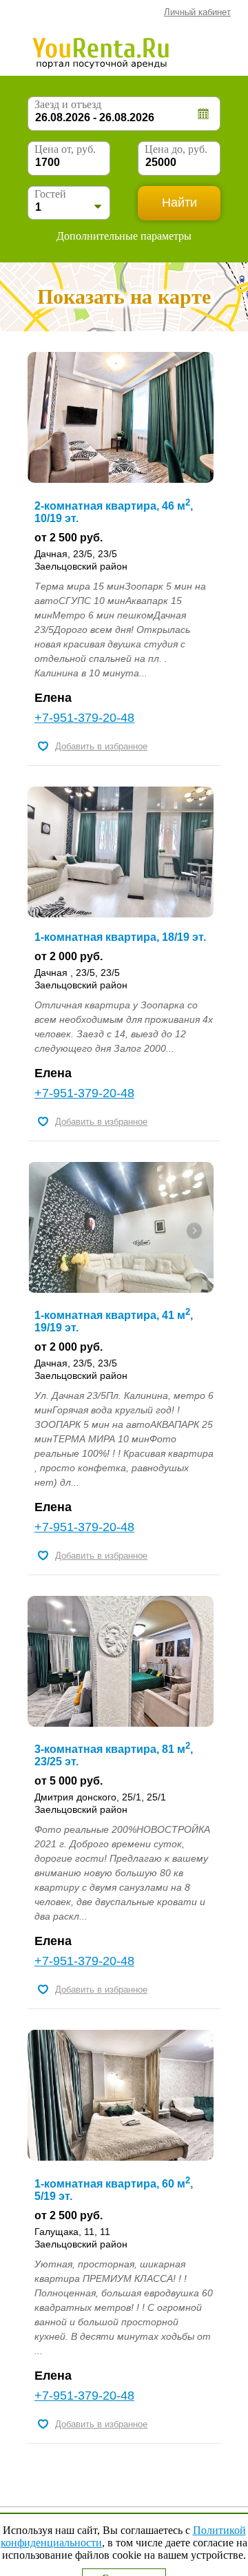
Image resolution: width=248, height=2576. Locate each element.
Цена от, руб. (65, 149)
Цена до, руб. (176, 149)
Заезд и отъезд (68, 104)
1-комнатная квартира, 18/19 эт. (120, 937)
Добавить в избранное (101, 746)
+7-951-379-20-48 (84, 718)
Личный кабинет (197, 12)
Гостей (50, 194)
